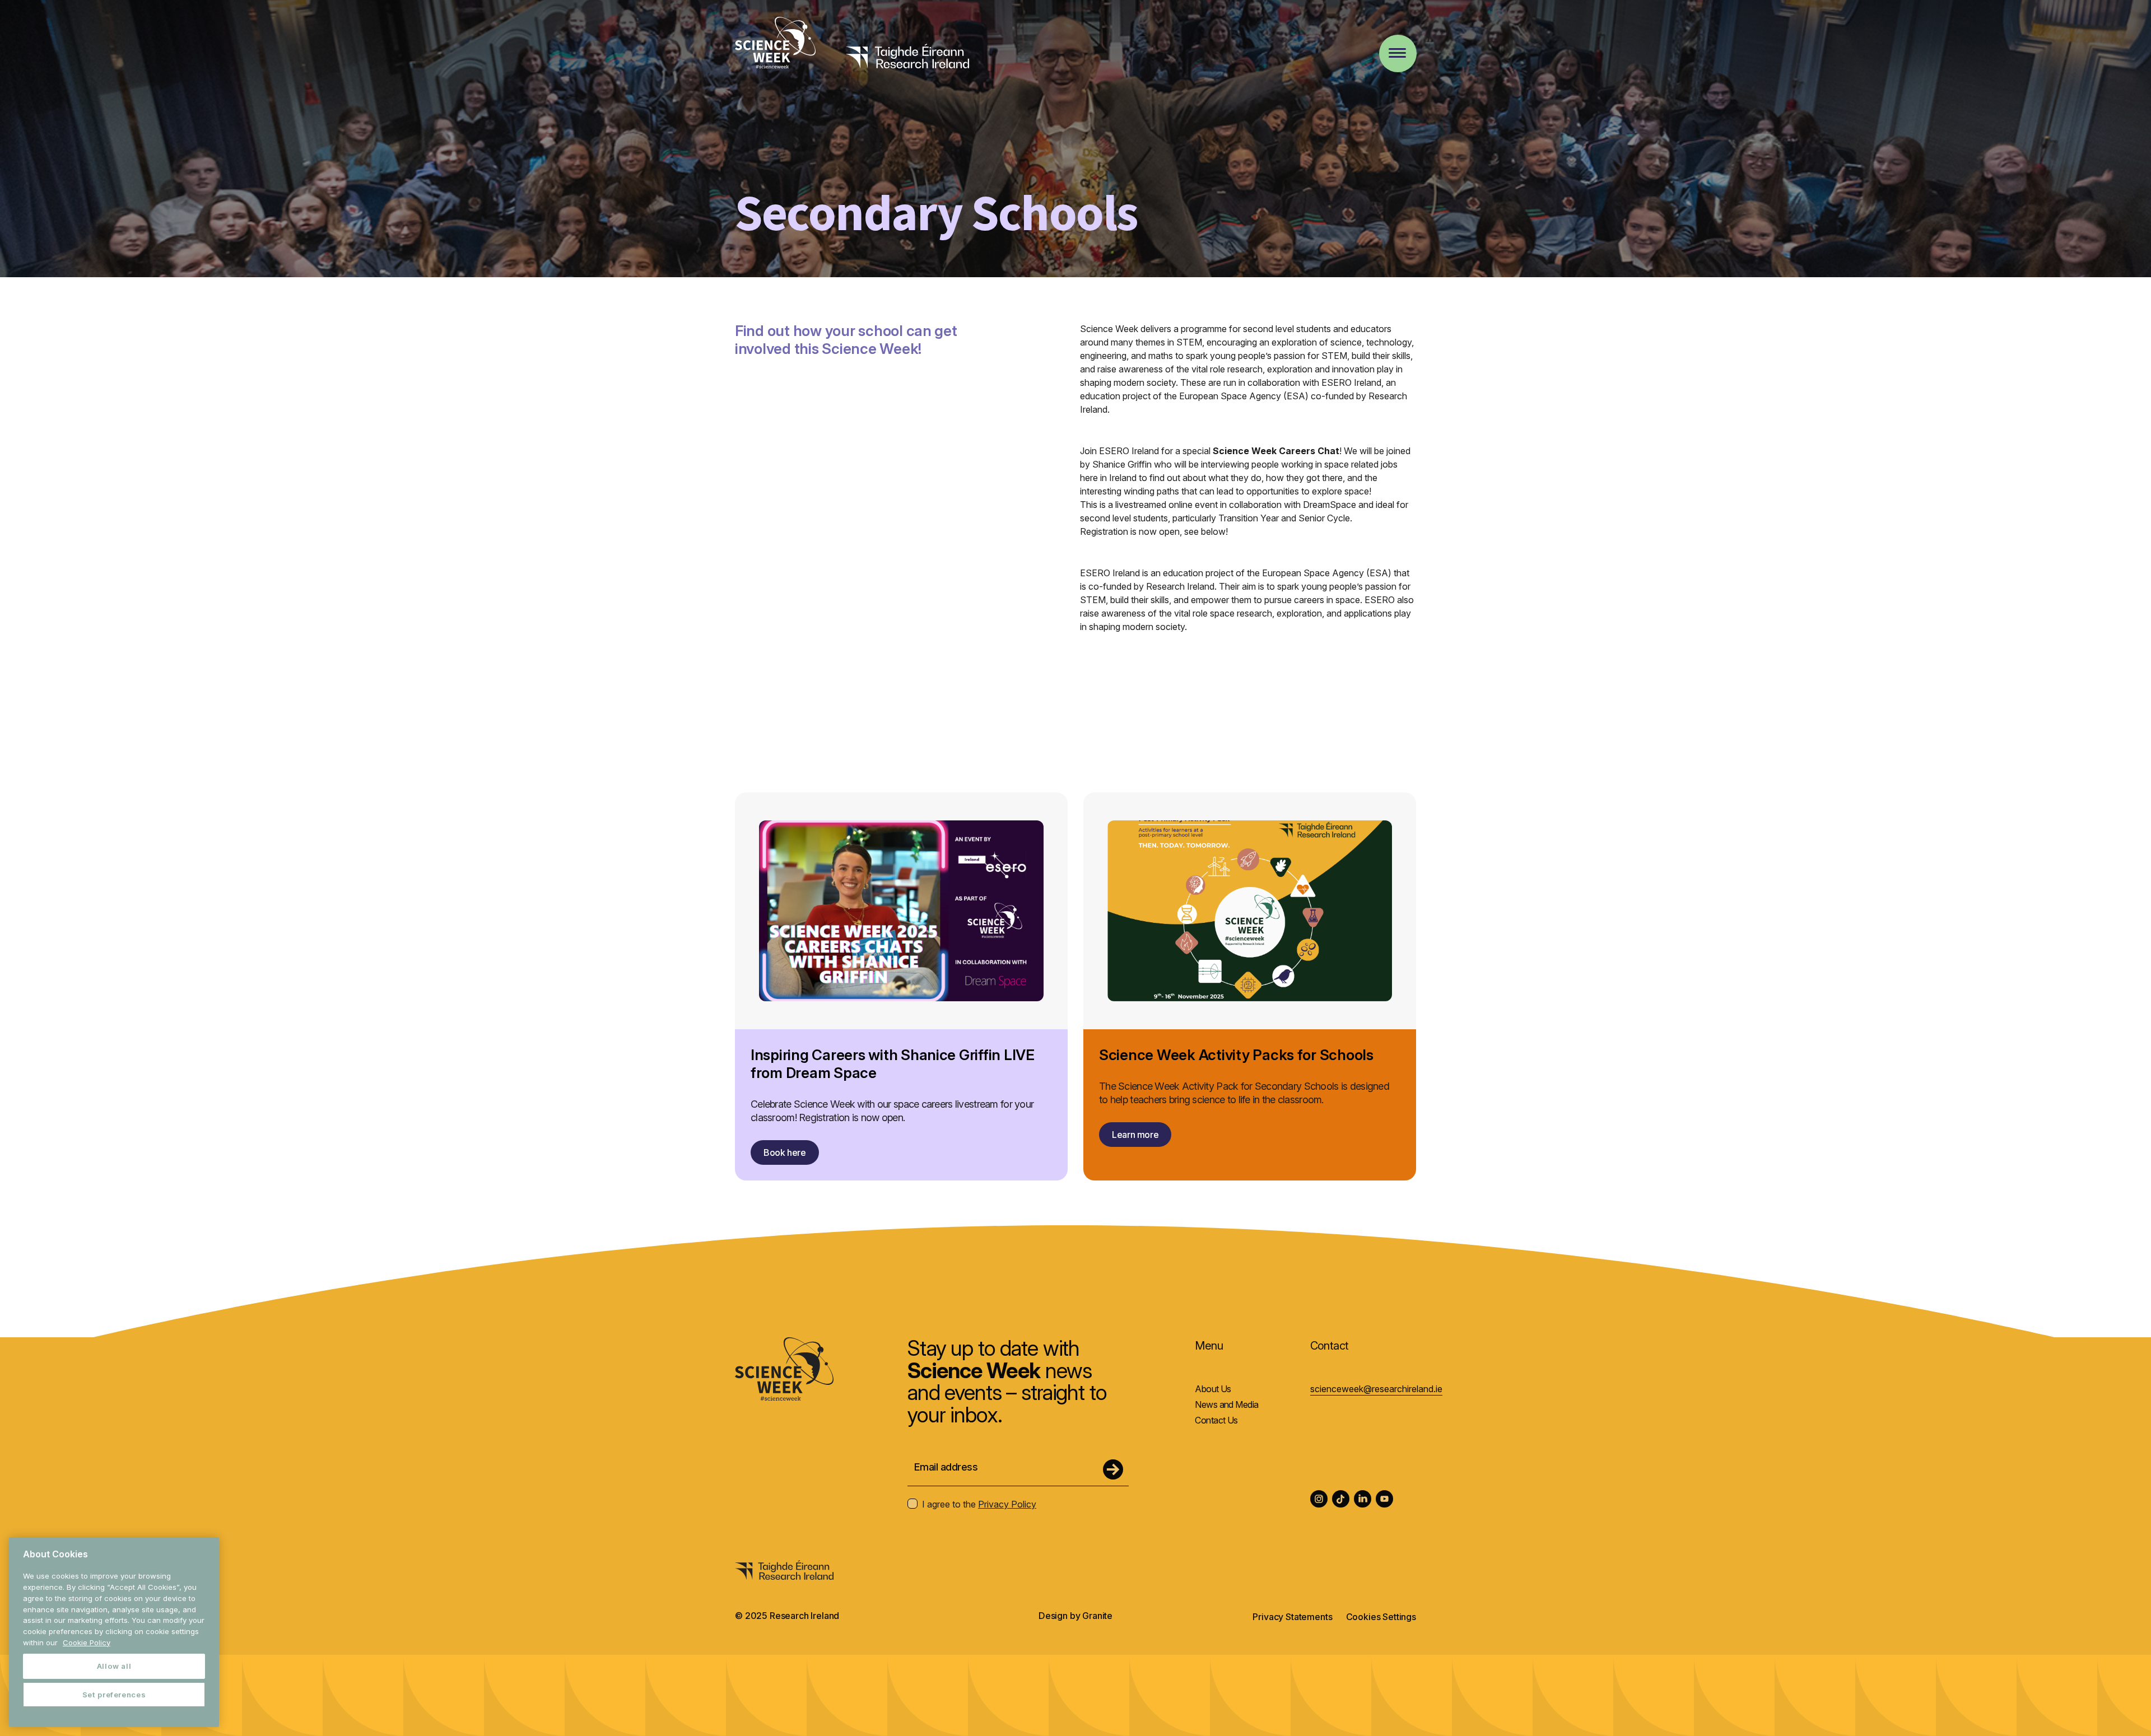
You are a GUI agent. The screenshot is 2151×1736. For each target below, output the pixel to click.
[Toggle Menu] (1397, 53)
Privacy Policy (1007, 1504)
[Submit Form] (1113, 1469)
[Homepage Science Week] (775, 44)
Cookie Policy (87, 1642)
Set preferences (114, 1695)
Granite (1097, 1616)
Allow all (114, 1666)
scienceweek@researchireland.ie (1376, 1389)
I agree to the (979, 1504)
